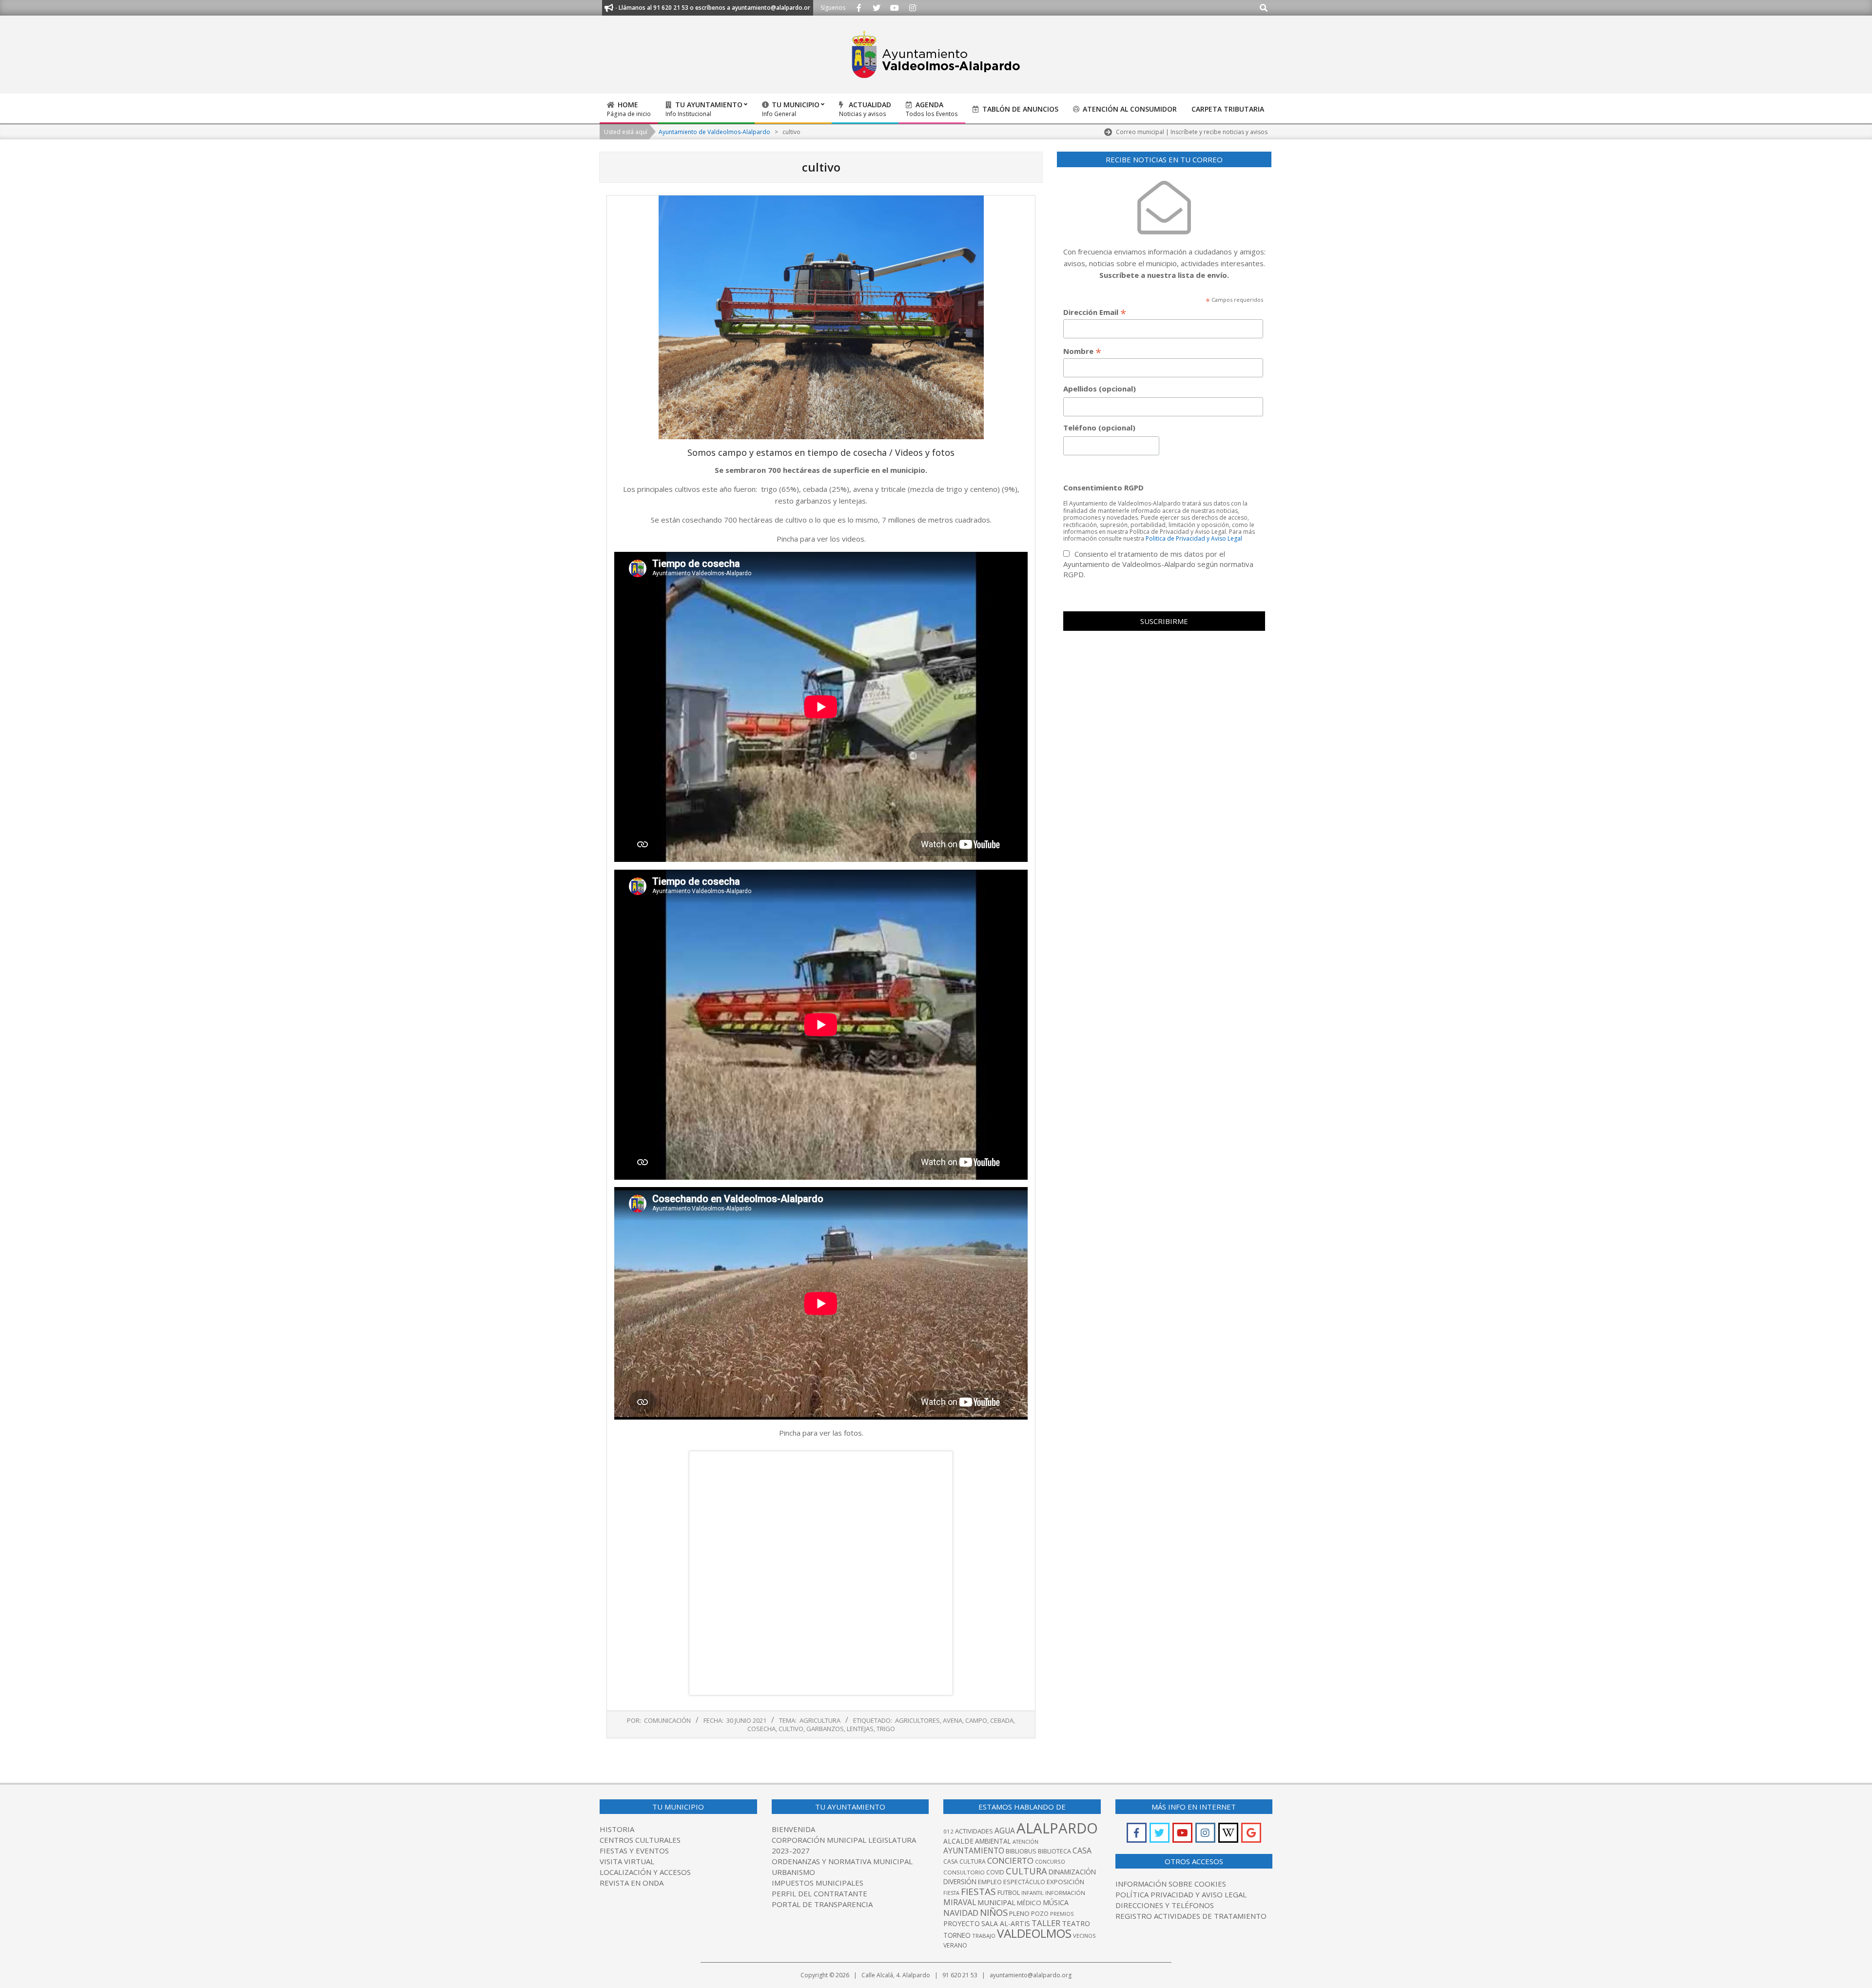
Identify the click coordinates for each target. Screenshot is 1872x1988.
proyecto (962, 1923)
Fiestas (978, 1891)
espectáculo (1024, 1882)
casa (1082, 1851)
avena (953, 1720)
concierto (1010, 1861)
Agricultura (820, 1720)
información (1065, 1893)
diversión (960, 1881)
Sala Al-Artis (1006, 1923)
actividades (974, 1831)
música (1056, 1902)
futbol (1009, 1892)
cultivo (791, 1729)
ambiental (993, 1841)
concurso (1050, 1861)
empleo (990, 1882)
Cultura (1026, 1871)
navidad (961, 1913)
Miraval (960, 1902)
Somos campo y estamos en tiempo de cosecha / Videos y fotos (821, 452)
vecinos (1084, 1936)
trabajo (984, 1936)
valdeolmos (1034, 1933)
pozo (1040, 1914)
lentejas (860, 1729)
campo (976, 1720)
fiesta (951, 1893)
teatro (1076, 1923)
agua (1005, 1831)
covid (995, 1872)
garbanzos (825, 1729)
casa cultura (965, 1861)
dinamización (1072, 1872)
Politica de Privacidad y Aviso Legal (1194, 538)
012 (948, 1831)
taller (1046, 1923)
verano (955, 1945)
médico (1029, 1903)
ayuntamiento (974, 1851)
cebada (1002, 1720)
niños (994, 1912)
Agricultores (917, 1720)
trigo (886, 1729)
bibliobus (1021, 1851)
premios (1062, 1914)
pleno (1019, 1913)
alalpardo (1057, 1828)
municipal (996, 1902)
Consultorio (964, 1872)
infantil (1033, 1893)
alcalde (958, 1841)
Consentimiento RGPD (1103, 487)
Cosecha (761, 1729)
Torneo (957, 1935)
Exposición (1065, 1882)
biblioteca (1054, 1851)
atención (1025, 1842)
